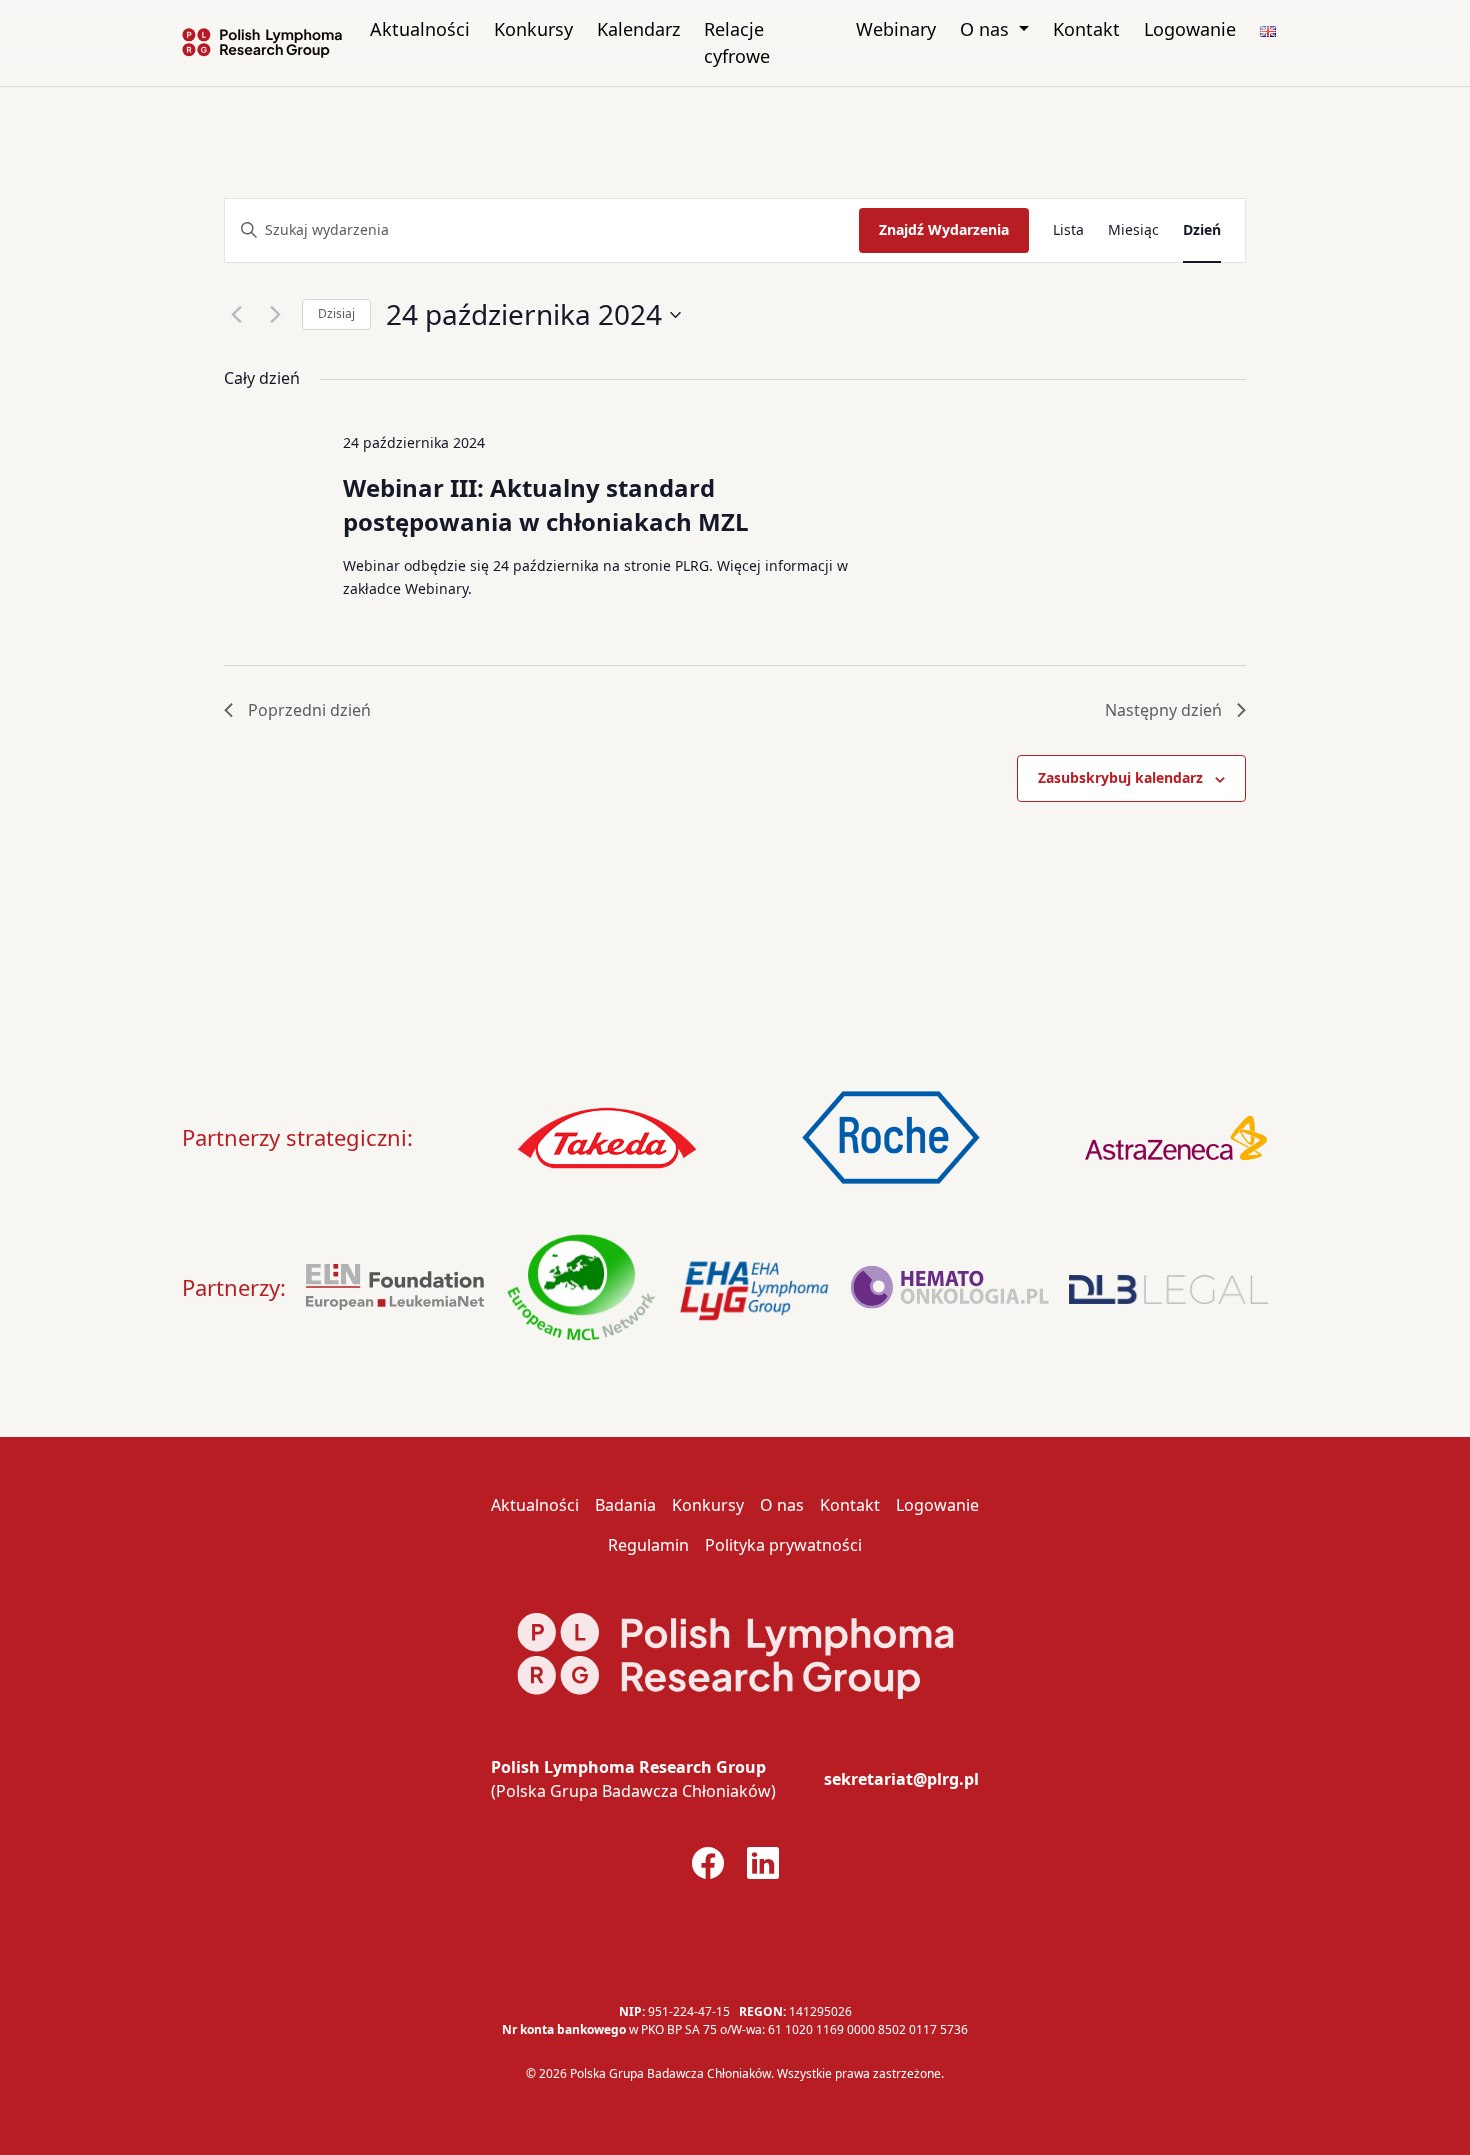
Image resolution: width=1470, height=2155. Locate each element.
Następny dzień (1163, 710)
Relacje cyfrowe (737, 42)
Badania (625, 1505)
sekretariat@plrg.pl (901, 1779)
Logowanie (1190, 29)
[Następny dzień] (275, 315)
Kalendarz (638, 29)
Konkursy (533, 29)
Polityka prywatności (783, 1545)
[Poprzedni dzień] (236, 315)
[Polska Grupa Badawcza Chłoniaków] (262, 43)
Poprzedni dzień (309, 710)
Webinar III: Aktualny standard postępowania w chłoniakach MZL (546, 504)
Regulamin (648, 1545)
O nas (987, 29)
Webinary (896, 29)
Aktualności (420, 29)
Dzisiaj (336, 313)
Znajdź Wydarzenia (944, 229)
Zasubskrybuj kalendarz (1120, 777)
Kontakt (1086, 29)
